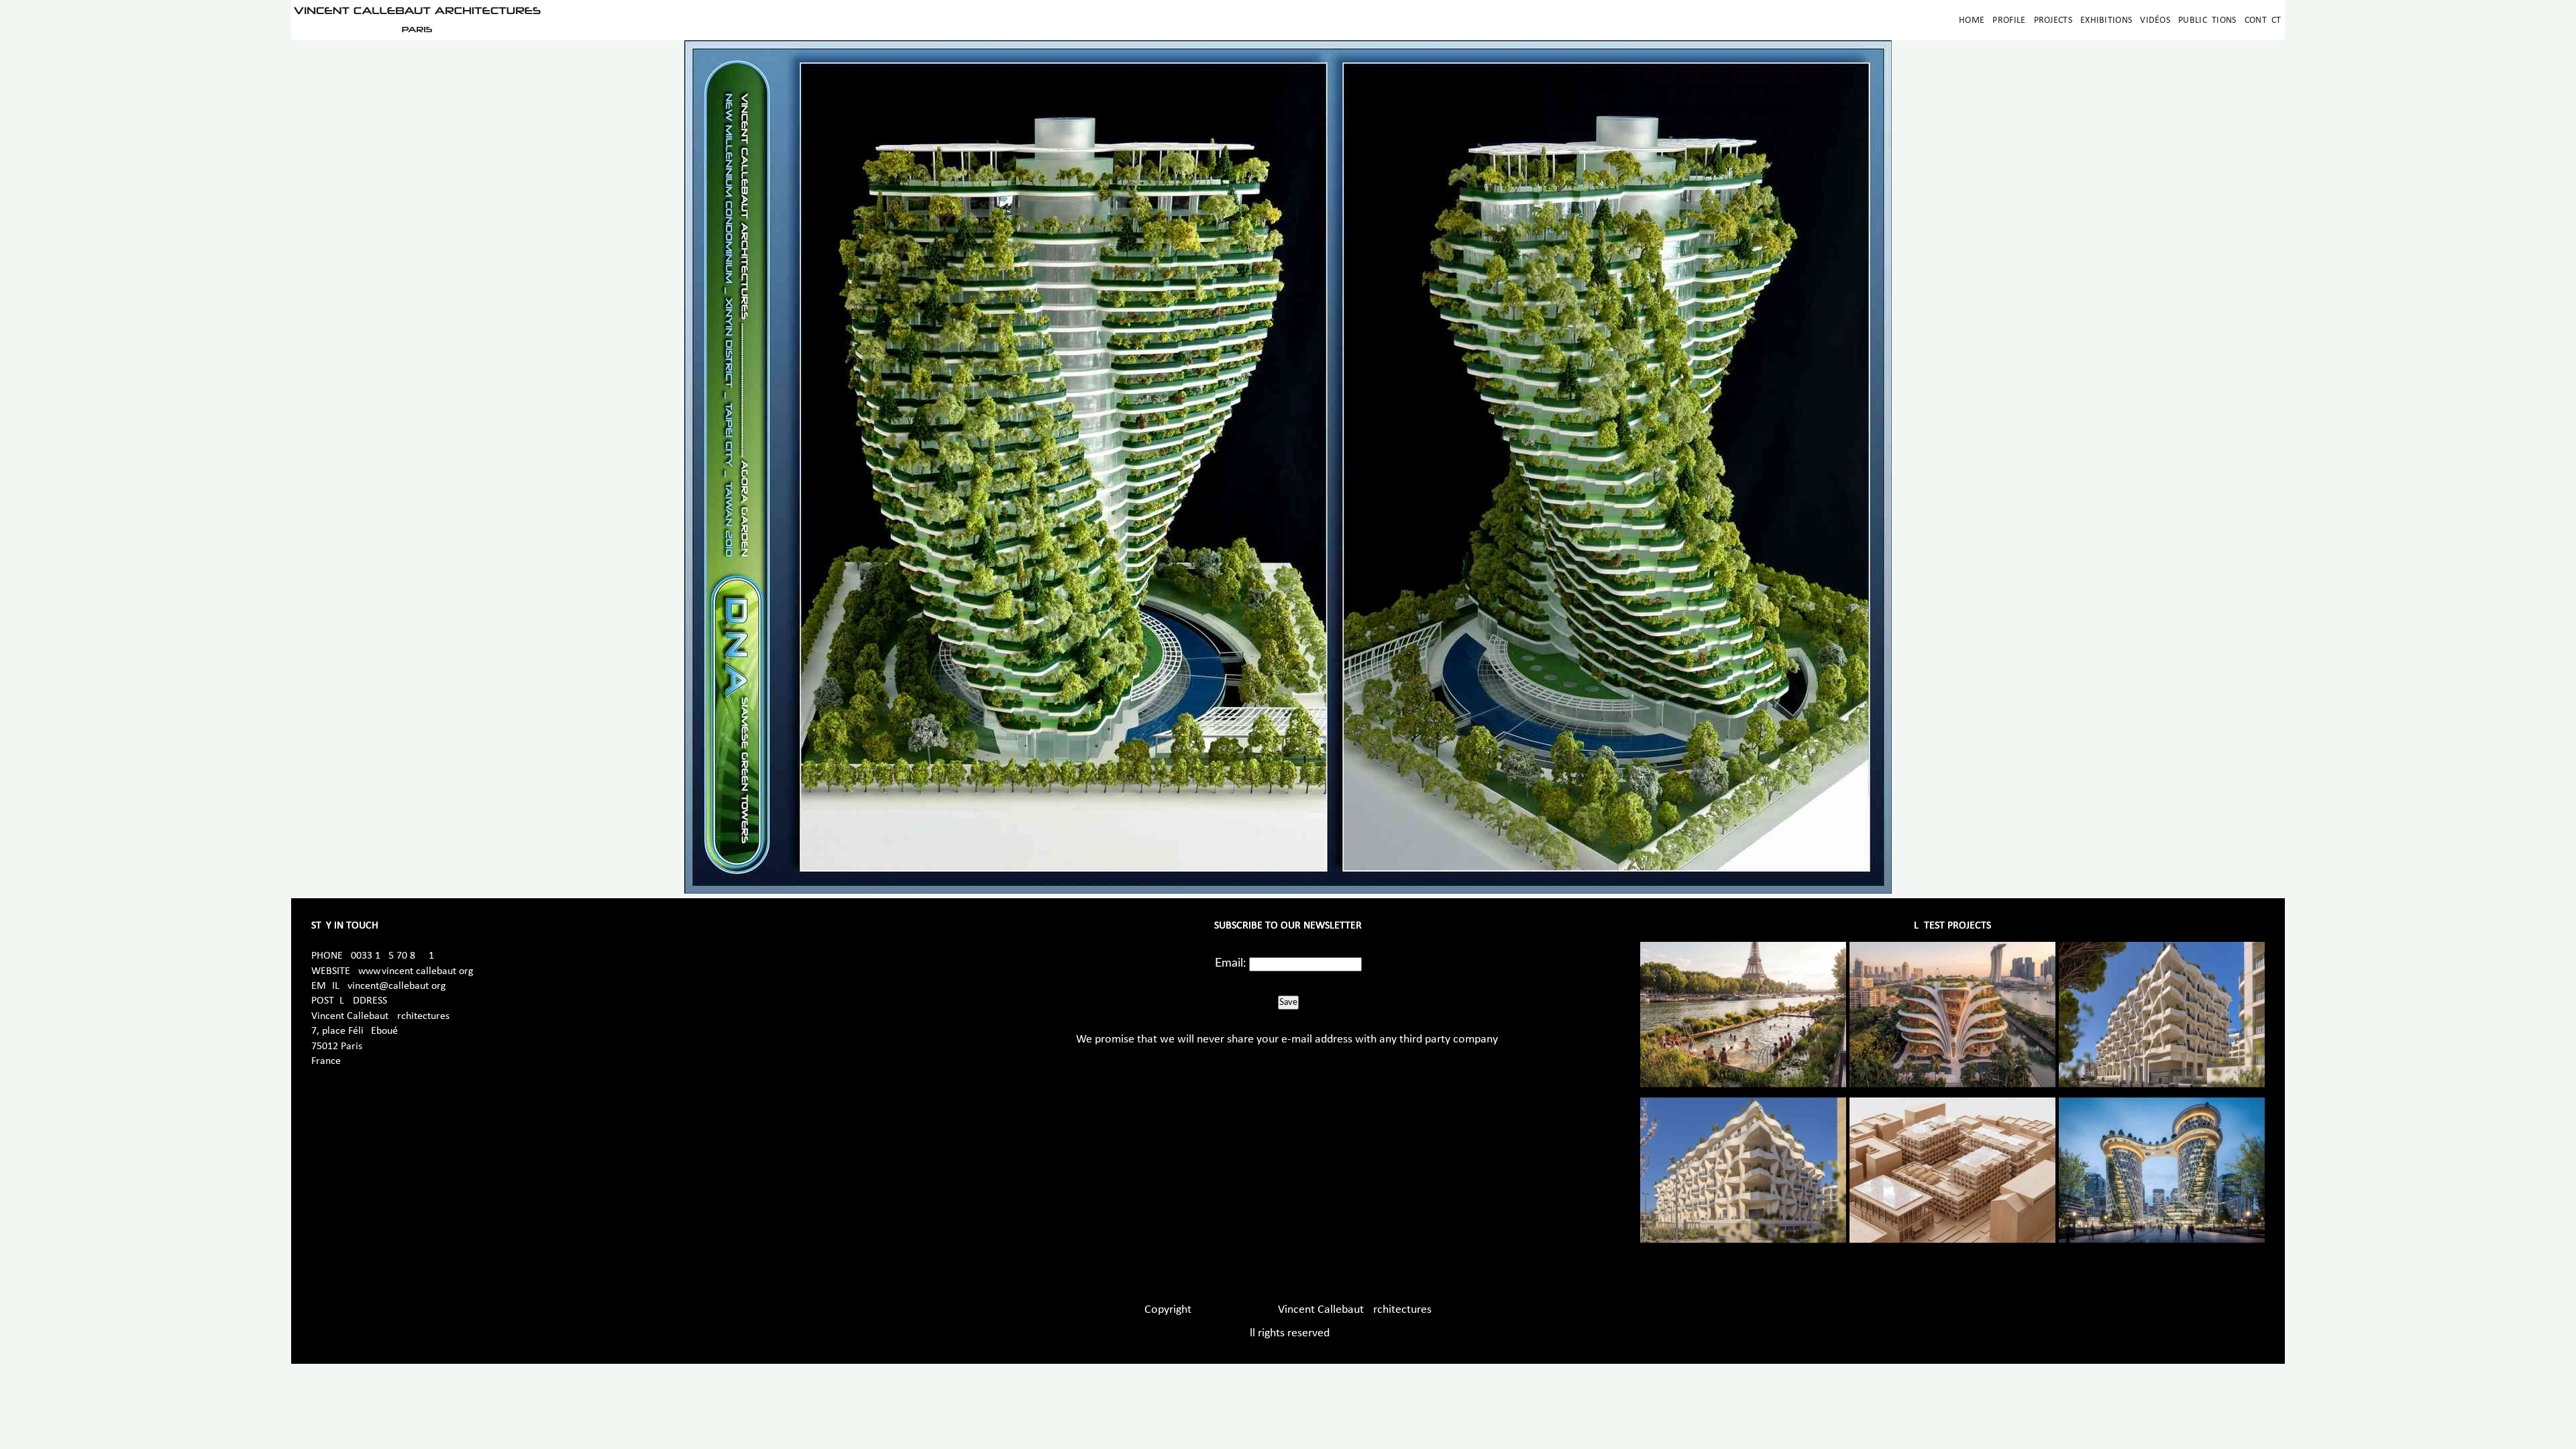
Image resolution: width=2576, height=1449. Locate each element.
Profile (2009, 20)
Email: (1231, 963)
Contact (2263, 20)
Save (1288, 1002)
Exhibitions (2106, 20)
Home (1972, 20)
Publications (2207, 20)
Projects (2053, 20)
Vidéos (2155, 20)
